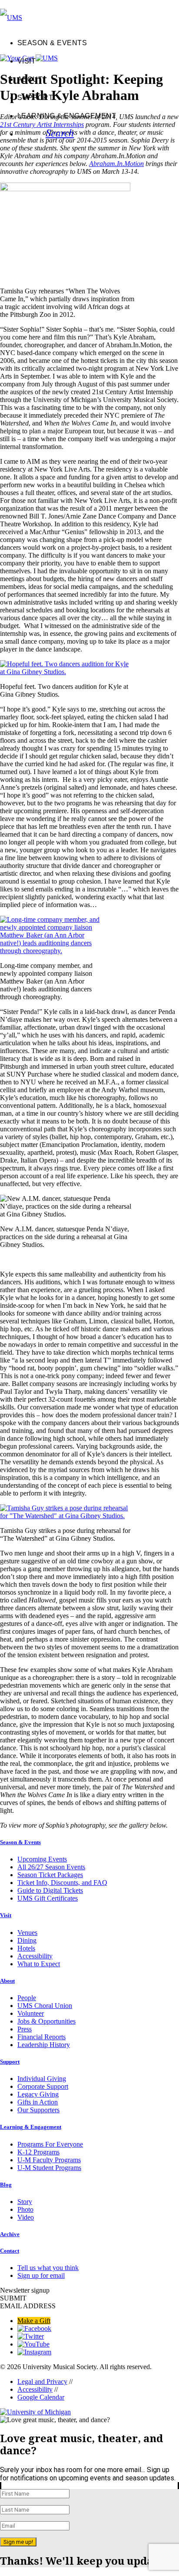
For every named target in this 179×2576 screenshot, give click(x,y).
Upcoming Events (42, 1859)
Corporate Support (43, 2086)
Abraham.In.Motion (116, 164)
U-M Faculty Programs (49, 2160)
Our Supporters (38, 2110)
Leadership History (44, 2045)
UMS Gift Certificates (48, 1898)
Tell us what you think (48, 2268)
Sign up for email (41, 2275)
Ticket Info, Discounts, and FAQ (62, 1883)
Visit (27, 61)
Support (35, 98)
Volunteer (31, 2013)
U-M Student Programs (49, 2168)
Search (60, 132)
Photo (25, 2209)
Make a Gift (34, 2321)
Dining (27, 1940)
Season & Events (52, 43)
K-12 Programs (38, 2152)
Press (25, 2029)
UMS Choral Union (45, 2006)
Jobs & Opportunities (46, 2021)
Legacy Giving (38, 2094)
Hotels (26, 1948)
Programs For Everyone (50, 2144)
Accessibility (35, 1956)
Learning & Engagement (67, 116)
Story (25, 2202)
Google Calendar (41, 2397)
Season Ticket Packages (50, 1875)
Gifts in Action (38, 2102)
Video (26, 2217)
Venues (27, 1933)
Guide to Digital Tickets (50, 1890)
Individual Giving (42, 2079)
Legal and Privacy (42, 2382)
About (30, 79)
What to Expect (39, 1964)
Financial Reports (41, 2037)
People (27, 1998)
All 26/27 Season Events (51, 1867)
